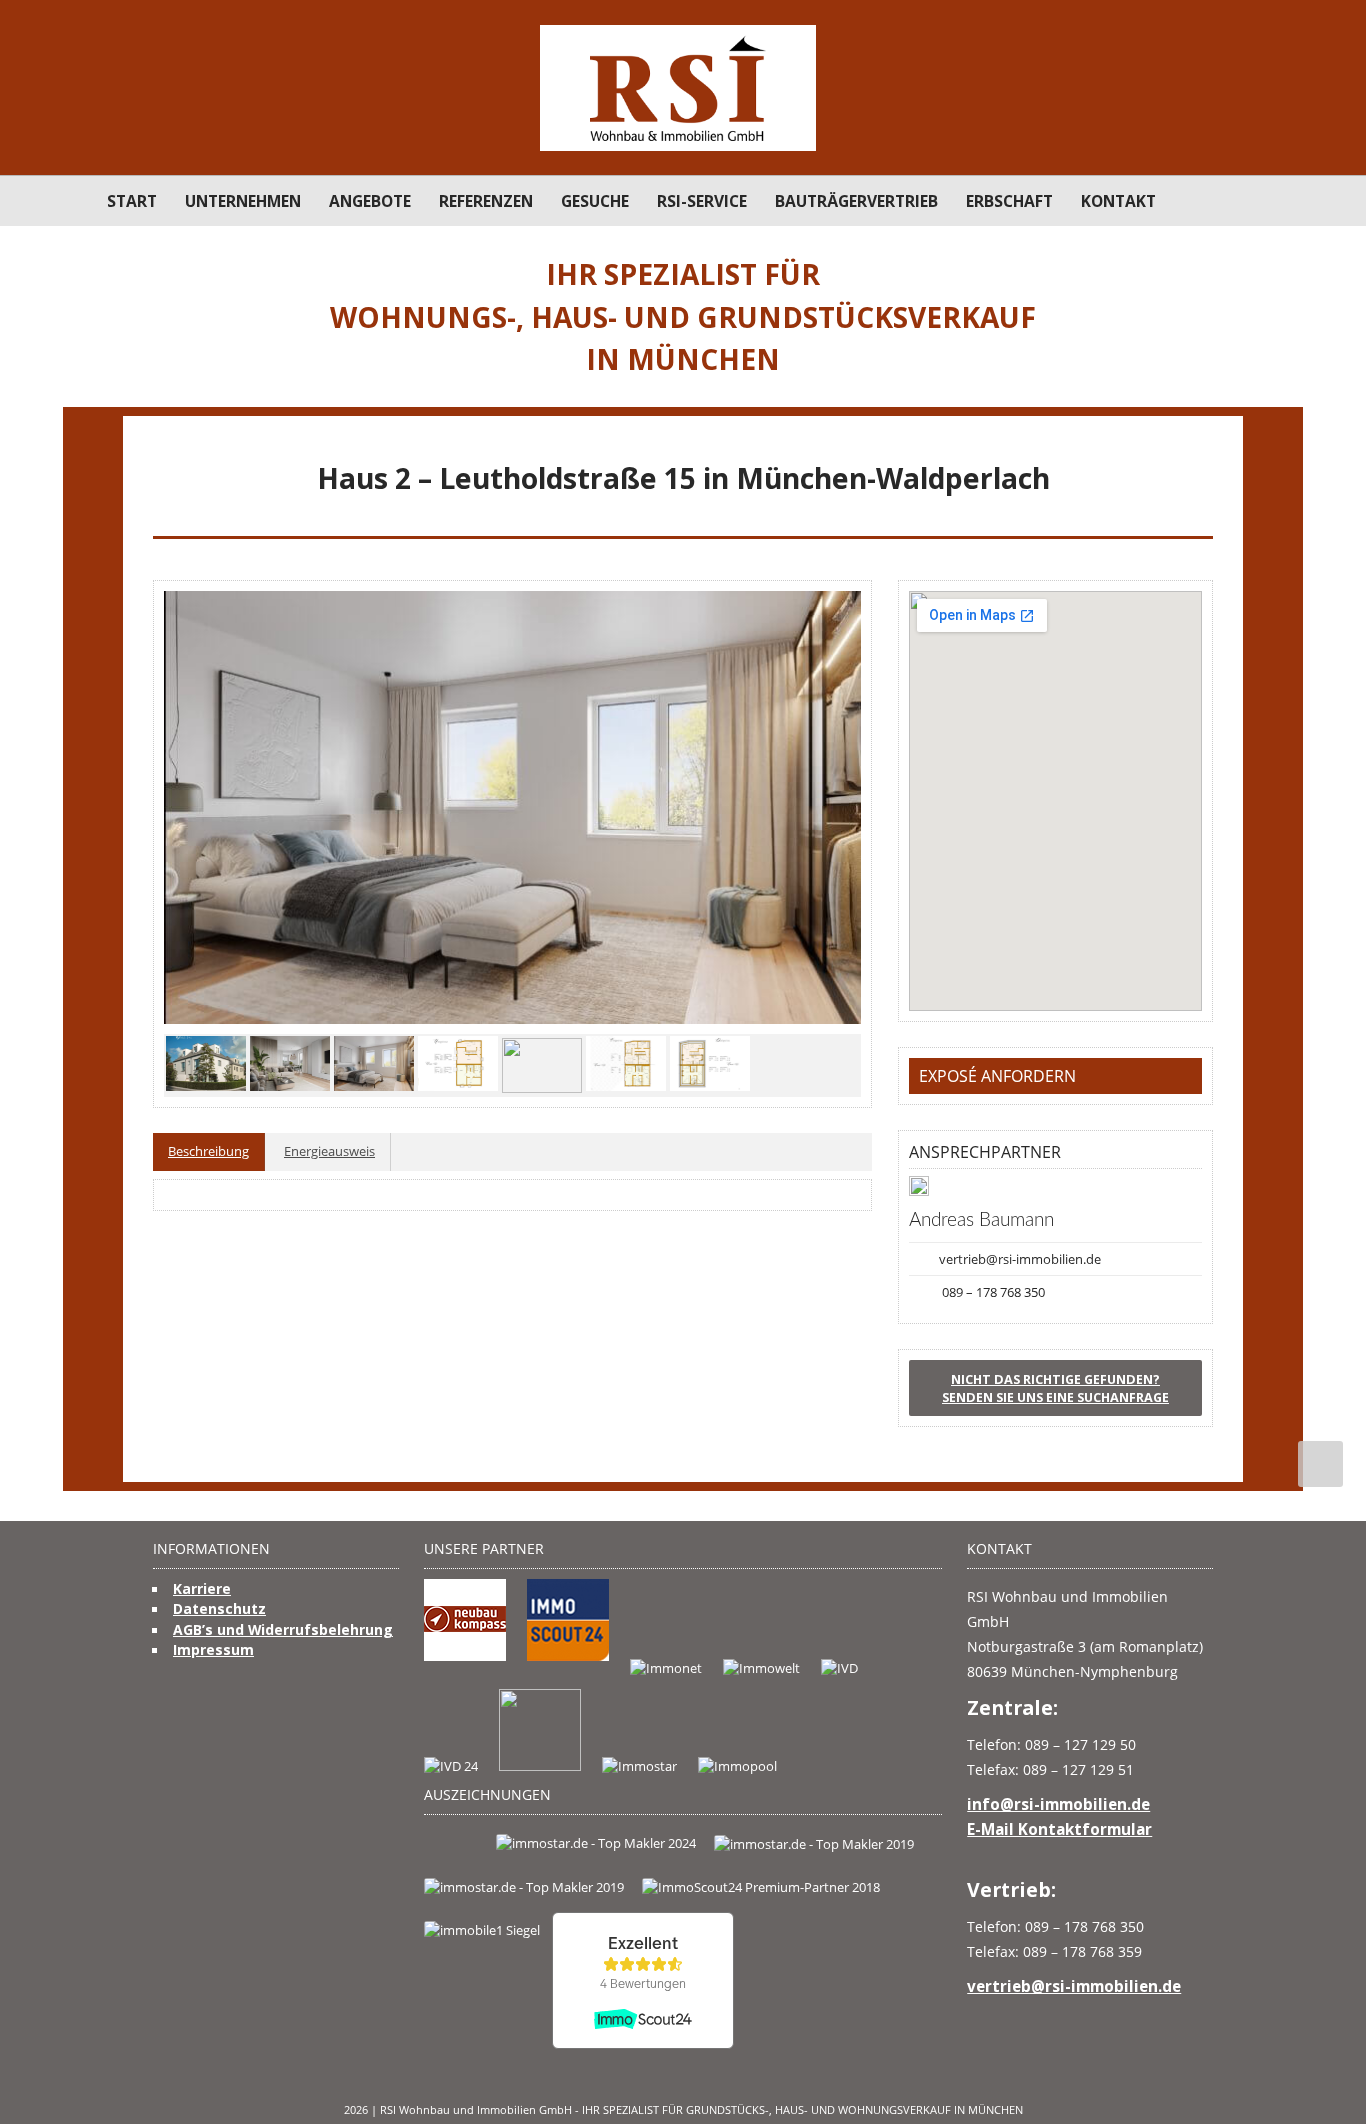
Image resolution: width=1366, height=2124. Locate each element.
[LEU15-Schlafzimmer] (512, 807)
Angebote (370, 201)
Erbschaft (1009, 201)
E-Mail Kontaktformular (1059, 1829)
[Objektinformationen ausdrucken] (1201, 515)
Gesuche (595, 201)
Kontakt (1118, 201)
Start (132, 201)
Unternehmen (243, 201)
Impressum (213, 1649)
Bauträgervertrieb (856, 201)
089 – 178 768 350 (993, 1292)
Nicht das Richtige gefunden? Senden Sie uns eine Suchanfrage (1055, 1388)
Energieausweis (329, 1151)
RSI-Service (702, 201)
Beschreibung (208, 1151)
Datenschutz (219, 1608)
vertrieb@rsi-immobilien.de (1020, 1259)
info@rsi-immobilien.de (1058, 1804)
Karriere (202, 1588)
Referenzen (486, 201)
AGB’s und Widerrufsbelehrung (283, 1629)
